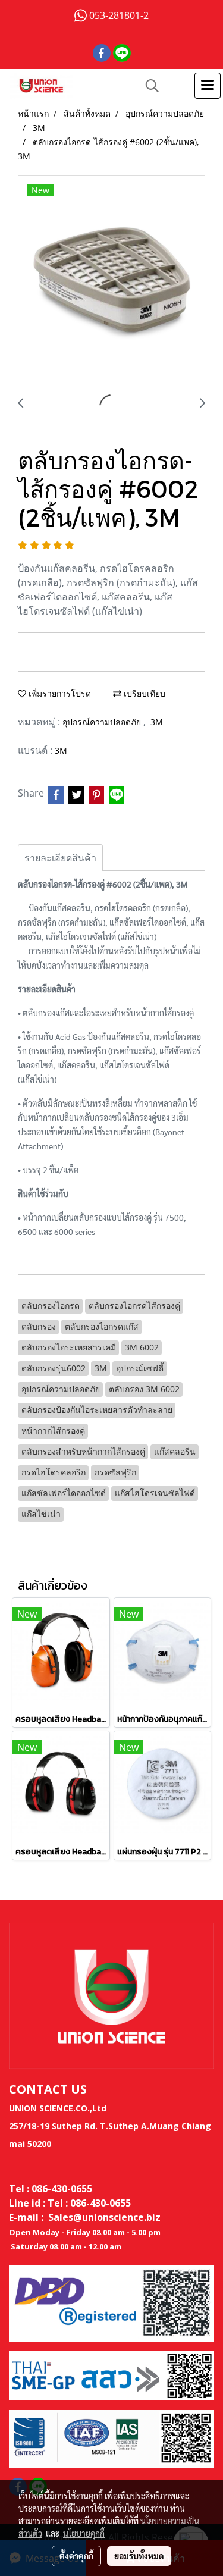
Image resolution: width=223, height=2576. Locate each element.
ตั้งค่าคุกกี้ (76, 2556)
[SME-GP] (111, 2375)
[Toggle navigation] (208, 86)
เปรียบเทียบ (143, 693)
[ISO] (111, 2438)
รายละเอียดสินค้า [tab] (60, 858)
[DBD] (111, 2302)
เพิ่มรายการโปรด (59, 693)
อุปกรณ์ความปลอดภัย (103, 722)
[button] (148, 86)
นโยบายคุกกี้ (84, 2533)
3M (157, 722)
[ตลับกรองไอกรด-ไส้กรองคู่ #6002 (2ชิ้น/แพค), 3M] (111, 278)
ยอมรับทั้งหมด (139, 2556)
